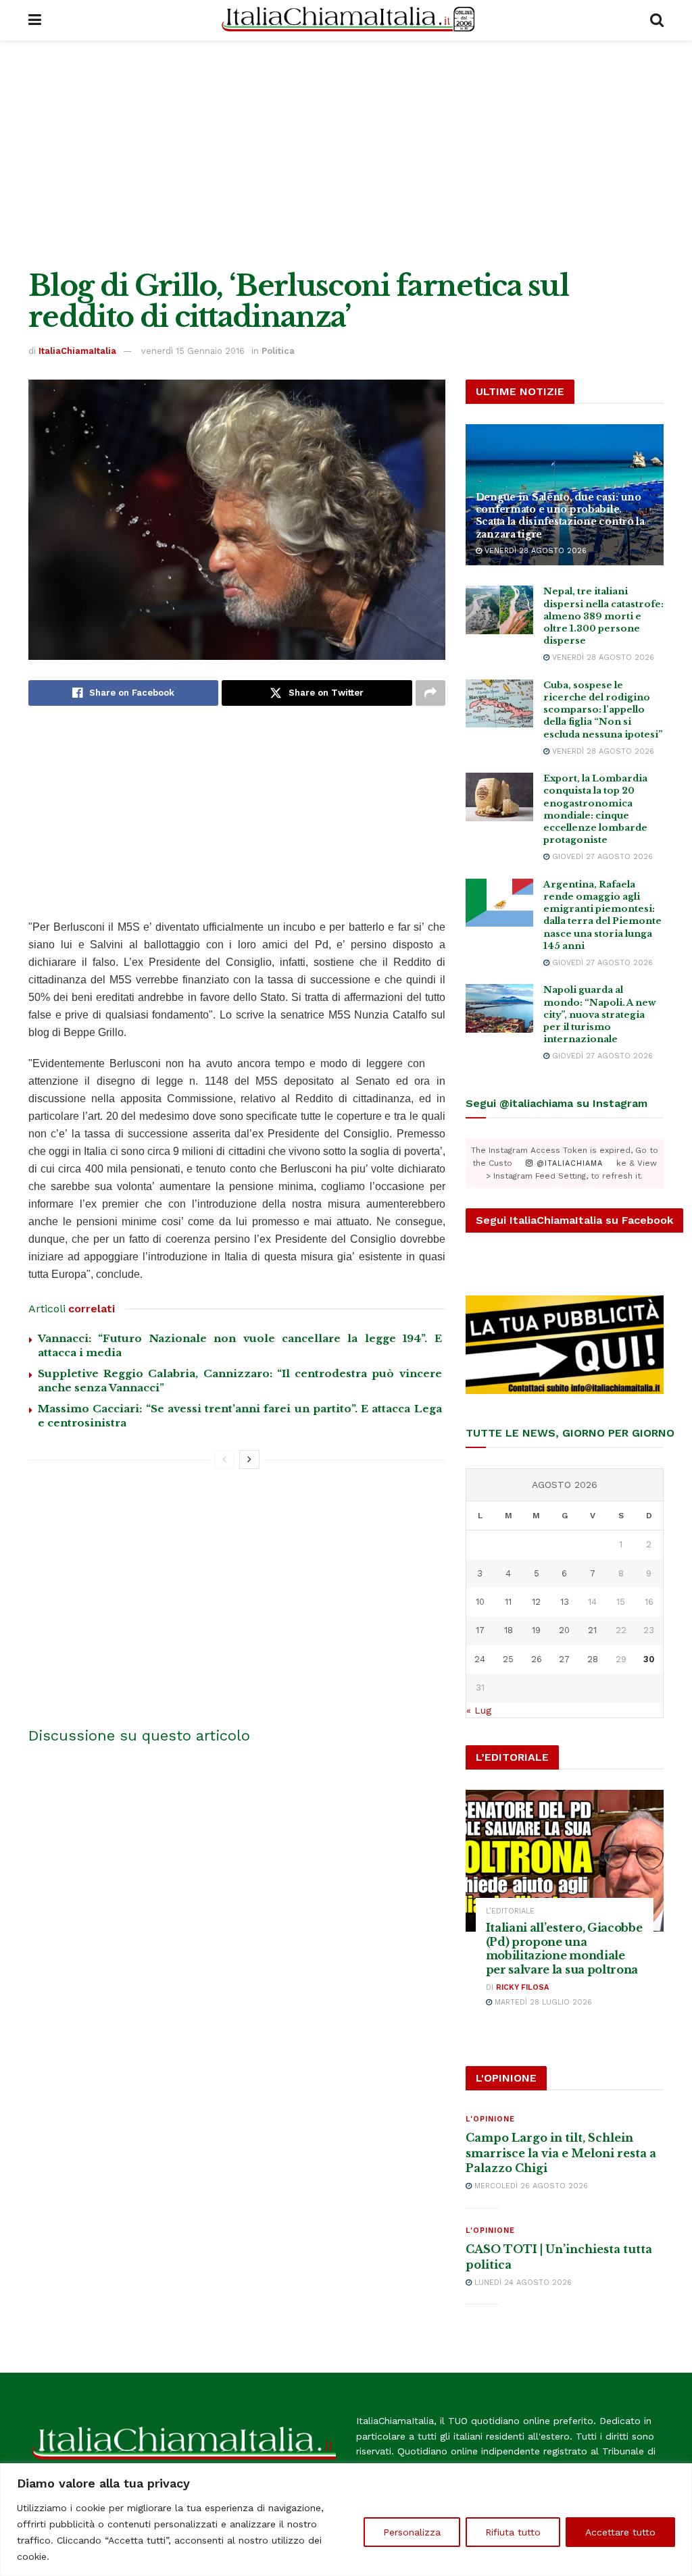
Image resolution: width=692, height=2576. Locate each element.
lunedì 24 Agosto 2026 (522, 2283)
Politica (278, 351)
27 (564, 1659)
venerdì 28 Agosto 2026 (534, 551)
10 (480, 1602)
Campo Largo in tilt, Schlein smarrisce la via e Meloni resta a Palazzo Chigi (561, 2153)
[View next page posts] (249, 1460)
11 (508, 1602)
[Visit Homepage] (346, 20)
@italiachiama (568, 1163)
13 (565, 1602)
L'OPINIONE (490, 2119)
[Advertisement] (346, 155)
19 (536, 1630)
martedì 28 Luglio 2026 (542, 2002)
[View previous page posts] (224, 1460)
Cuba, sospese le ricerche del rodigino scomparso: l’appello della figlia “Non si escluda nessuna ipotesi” (603, 710)
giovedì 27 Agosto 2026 (601, 857)
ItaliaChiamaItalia (77, 351)
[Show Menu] (35, 20)
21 (592, 1630)
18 (509, 1630)
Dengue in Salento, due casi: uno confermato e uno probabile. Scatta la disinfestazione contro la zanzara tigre (560, 516)
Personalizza (412, 2532)
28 (593, 1659)
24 (480, 1659)
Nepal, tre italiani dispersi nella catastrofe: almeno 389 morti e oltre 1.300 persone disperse (603, 616)
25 (508, 1659)
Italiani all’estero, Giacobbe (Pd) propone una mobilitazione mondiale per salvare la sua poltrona (564, 1949)
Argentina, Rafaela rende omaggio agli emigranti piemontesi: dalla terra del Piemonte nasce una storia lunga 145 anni (602, 915)
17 (480, 1630)
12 (536, 1602)
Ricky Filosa (522, 1987)
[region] (346, 2520)
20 (564, 1630)
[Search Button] (657, 20)
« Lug (479, 1710)
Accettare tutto (620, 2532)
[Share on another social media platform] (430, 693)
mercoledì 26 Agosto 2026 (530, 2186)
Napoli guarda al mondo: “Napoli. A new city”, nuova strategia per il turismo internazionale (600, 1014)
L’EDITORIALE (510, 1911)
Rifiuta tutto (513, 2532)
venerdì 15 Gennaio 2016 (193, 351)
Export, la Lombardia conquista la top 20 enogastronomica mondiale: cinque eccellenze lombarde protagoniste (595, 809)
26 (537, 1659)
